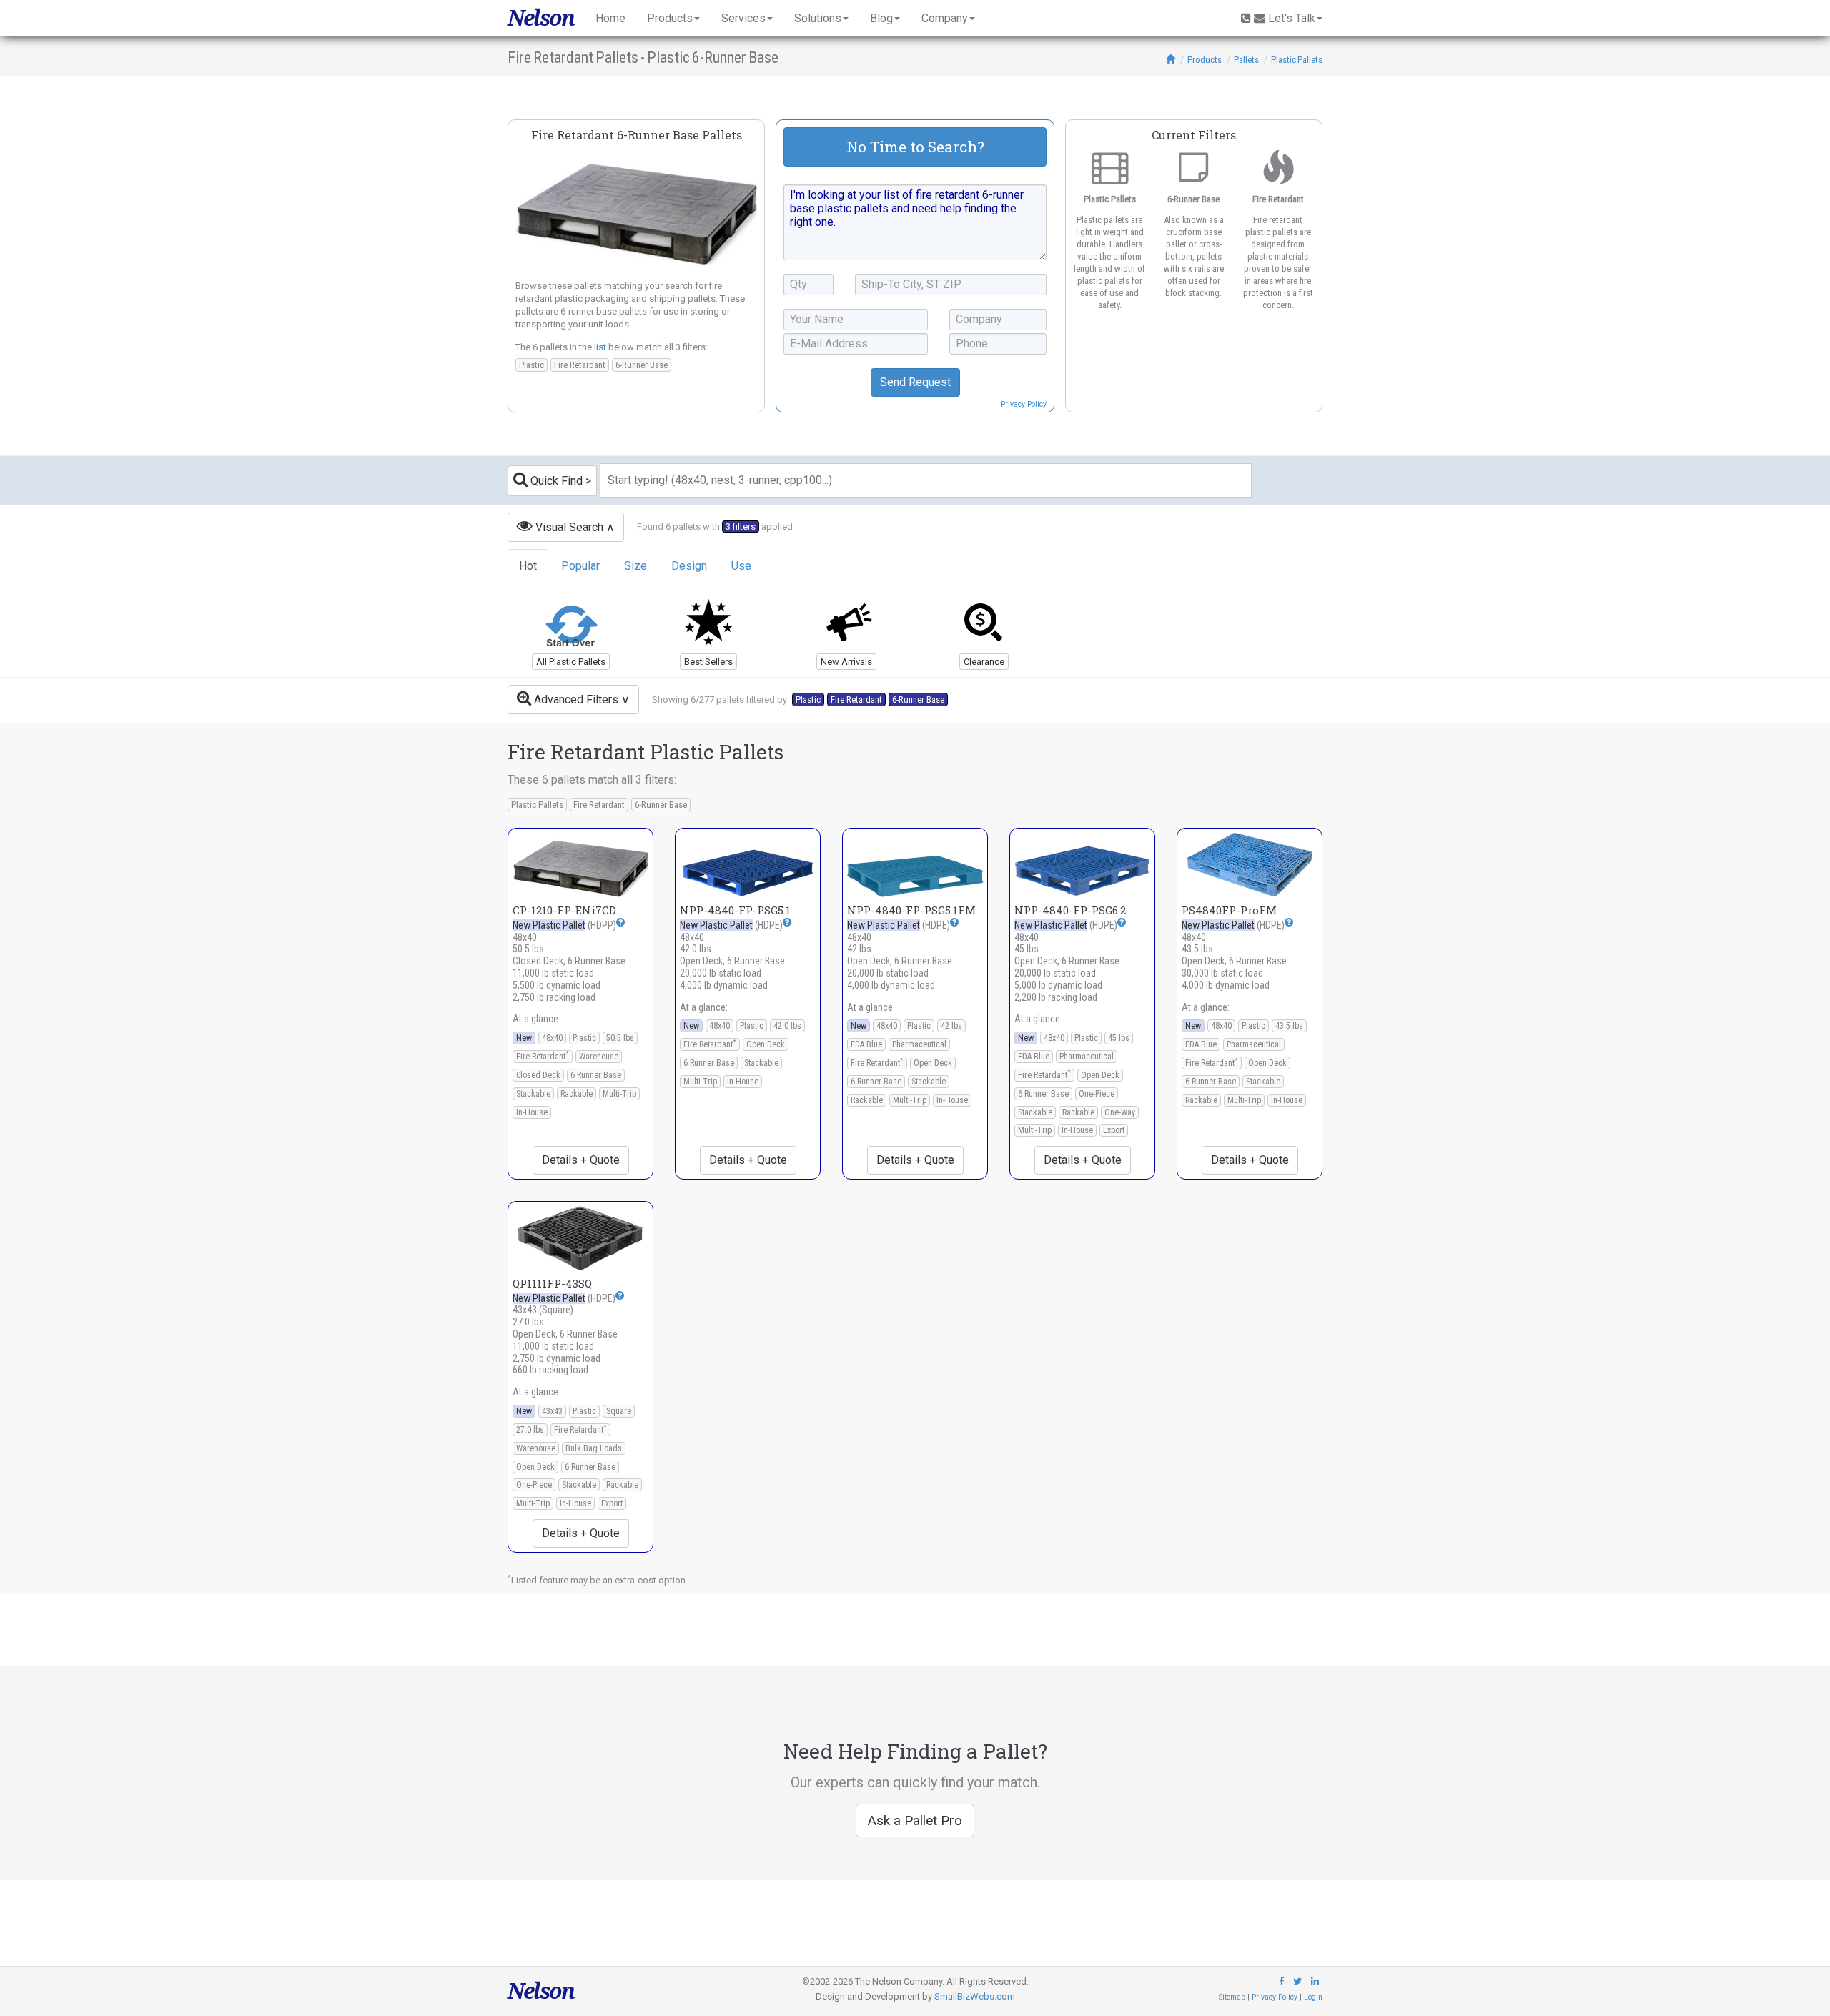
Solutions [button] (818, 18)
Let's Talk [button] (1292, 18)
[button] (620, 922)
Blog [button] (881, 18)
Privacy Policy (1024, 404)
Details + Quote (581, 1160)
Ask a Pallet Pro (915, 1820)
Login (1313, 1997)
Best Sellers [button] (708, 662)
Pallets (1246, 60)
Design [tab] (689, 566)
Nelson (541, 18)
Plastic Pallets (1297, 60)
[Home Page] (1171, 60)
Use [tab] (741, 566)
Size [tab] (635, 566)
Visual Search (568, 527)
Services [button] (743, 18)
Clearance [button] (984, 662)
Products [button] (670, 18)
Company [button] (945, 18)
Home (610, 18)
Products (1205, 60)
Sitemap (1232, 1997)
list (600, 347)
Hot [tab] (528, 566)
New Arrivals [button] (846, 662)
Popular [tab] (580, 566)
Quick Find (555, 481)
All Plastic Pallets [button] (571, 662)
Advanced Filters (575, 700)
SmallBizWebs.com (975, 1996)
